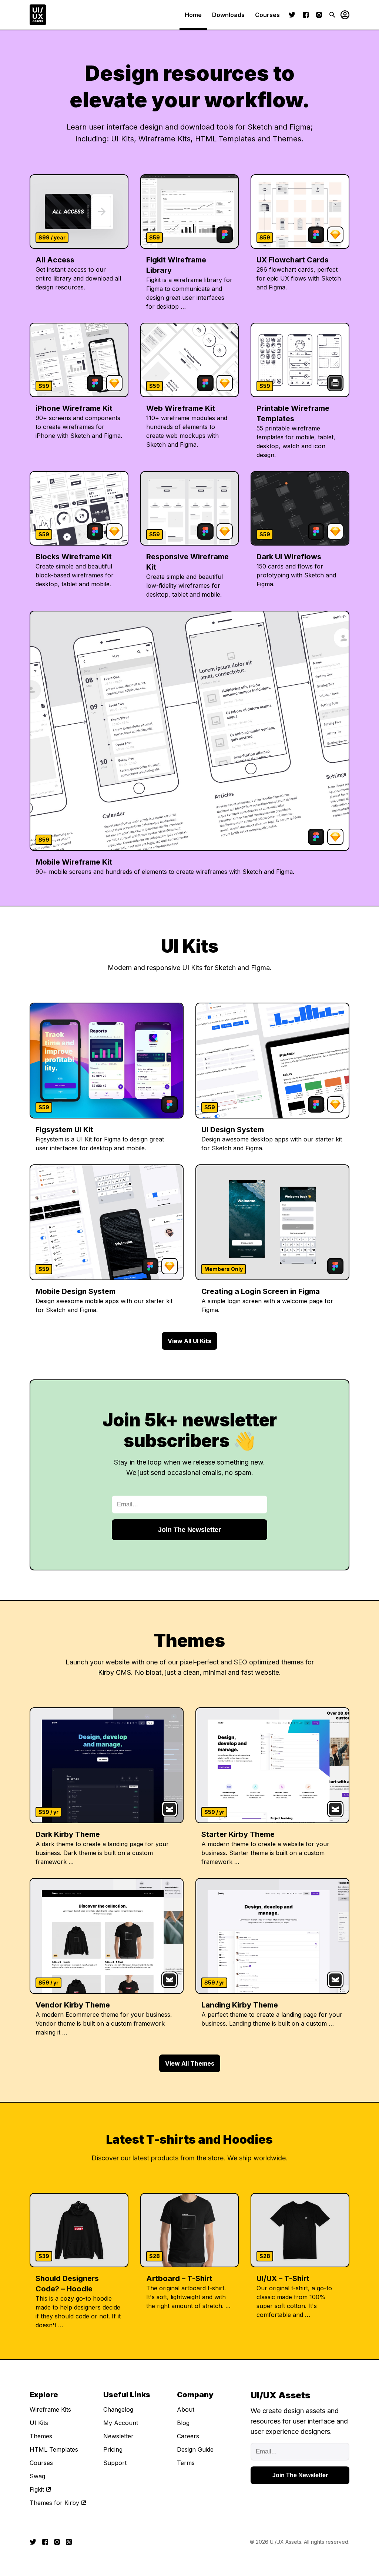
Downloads (228, 15)
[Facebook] (306, 15)
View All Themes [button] (190, 2063)
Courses (267, 15)
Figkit (37, 2489)
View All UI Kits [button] (189, 1341)
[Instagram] (319, 15)
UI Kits (39, 2423)
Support (115, 2463)
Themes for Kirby (54, 2503)
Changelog (118, 2409)
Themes (41, 2436)
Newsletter (118, 2436)
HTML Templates (54, 2449)
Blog (183, 2423)
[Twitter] (292, 15)
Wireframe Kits (50, 2409)
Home (193, 15)
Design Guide (195, 2449)
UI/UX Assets (286, 2542)
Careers (188, 2436)
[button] (342, 15)
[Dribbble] (69, 2542)
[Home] (38, 15)
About (186, 2409)
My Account (121, 2423)
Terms (186, 2463)
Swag (37, 2476)
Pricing (113, 2449)
